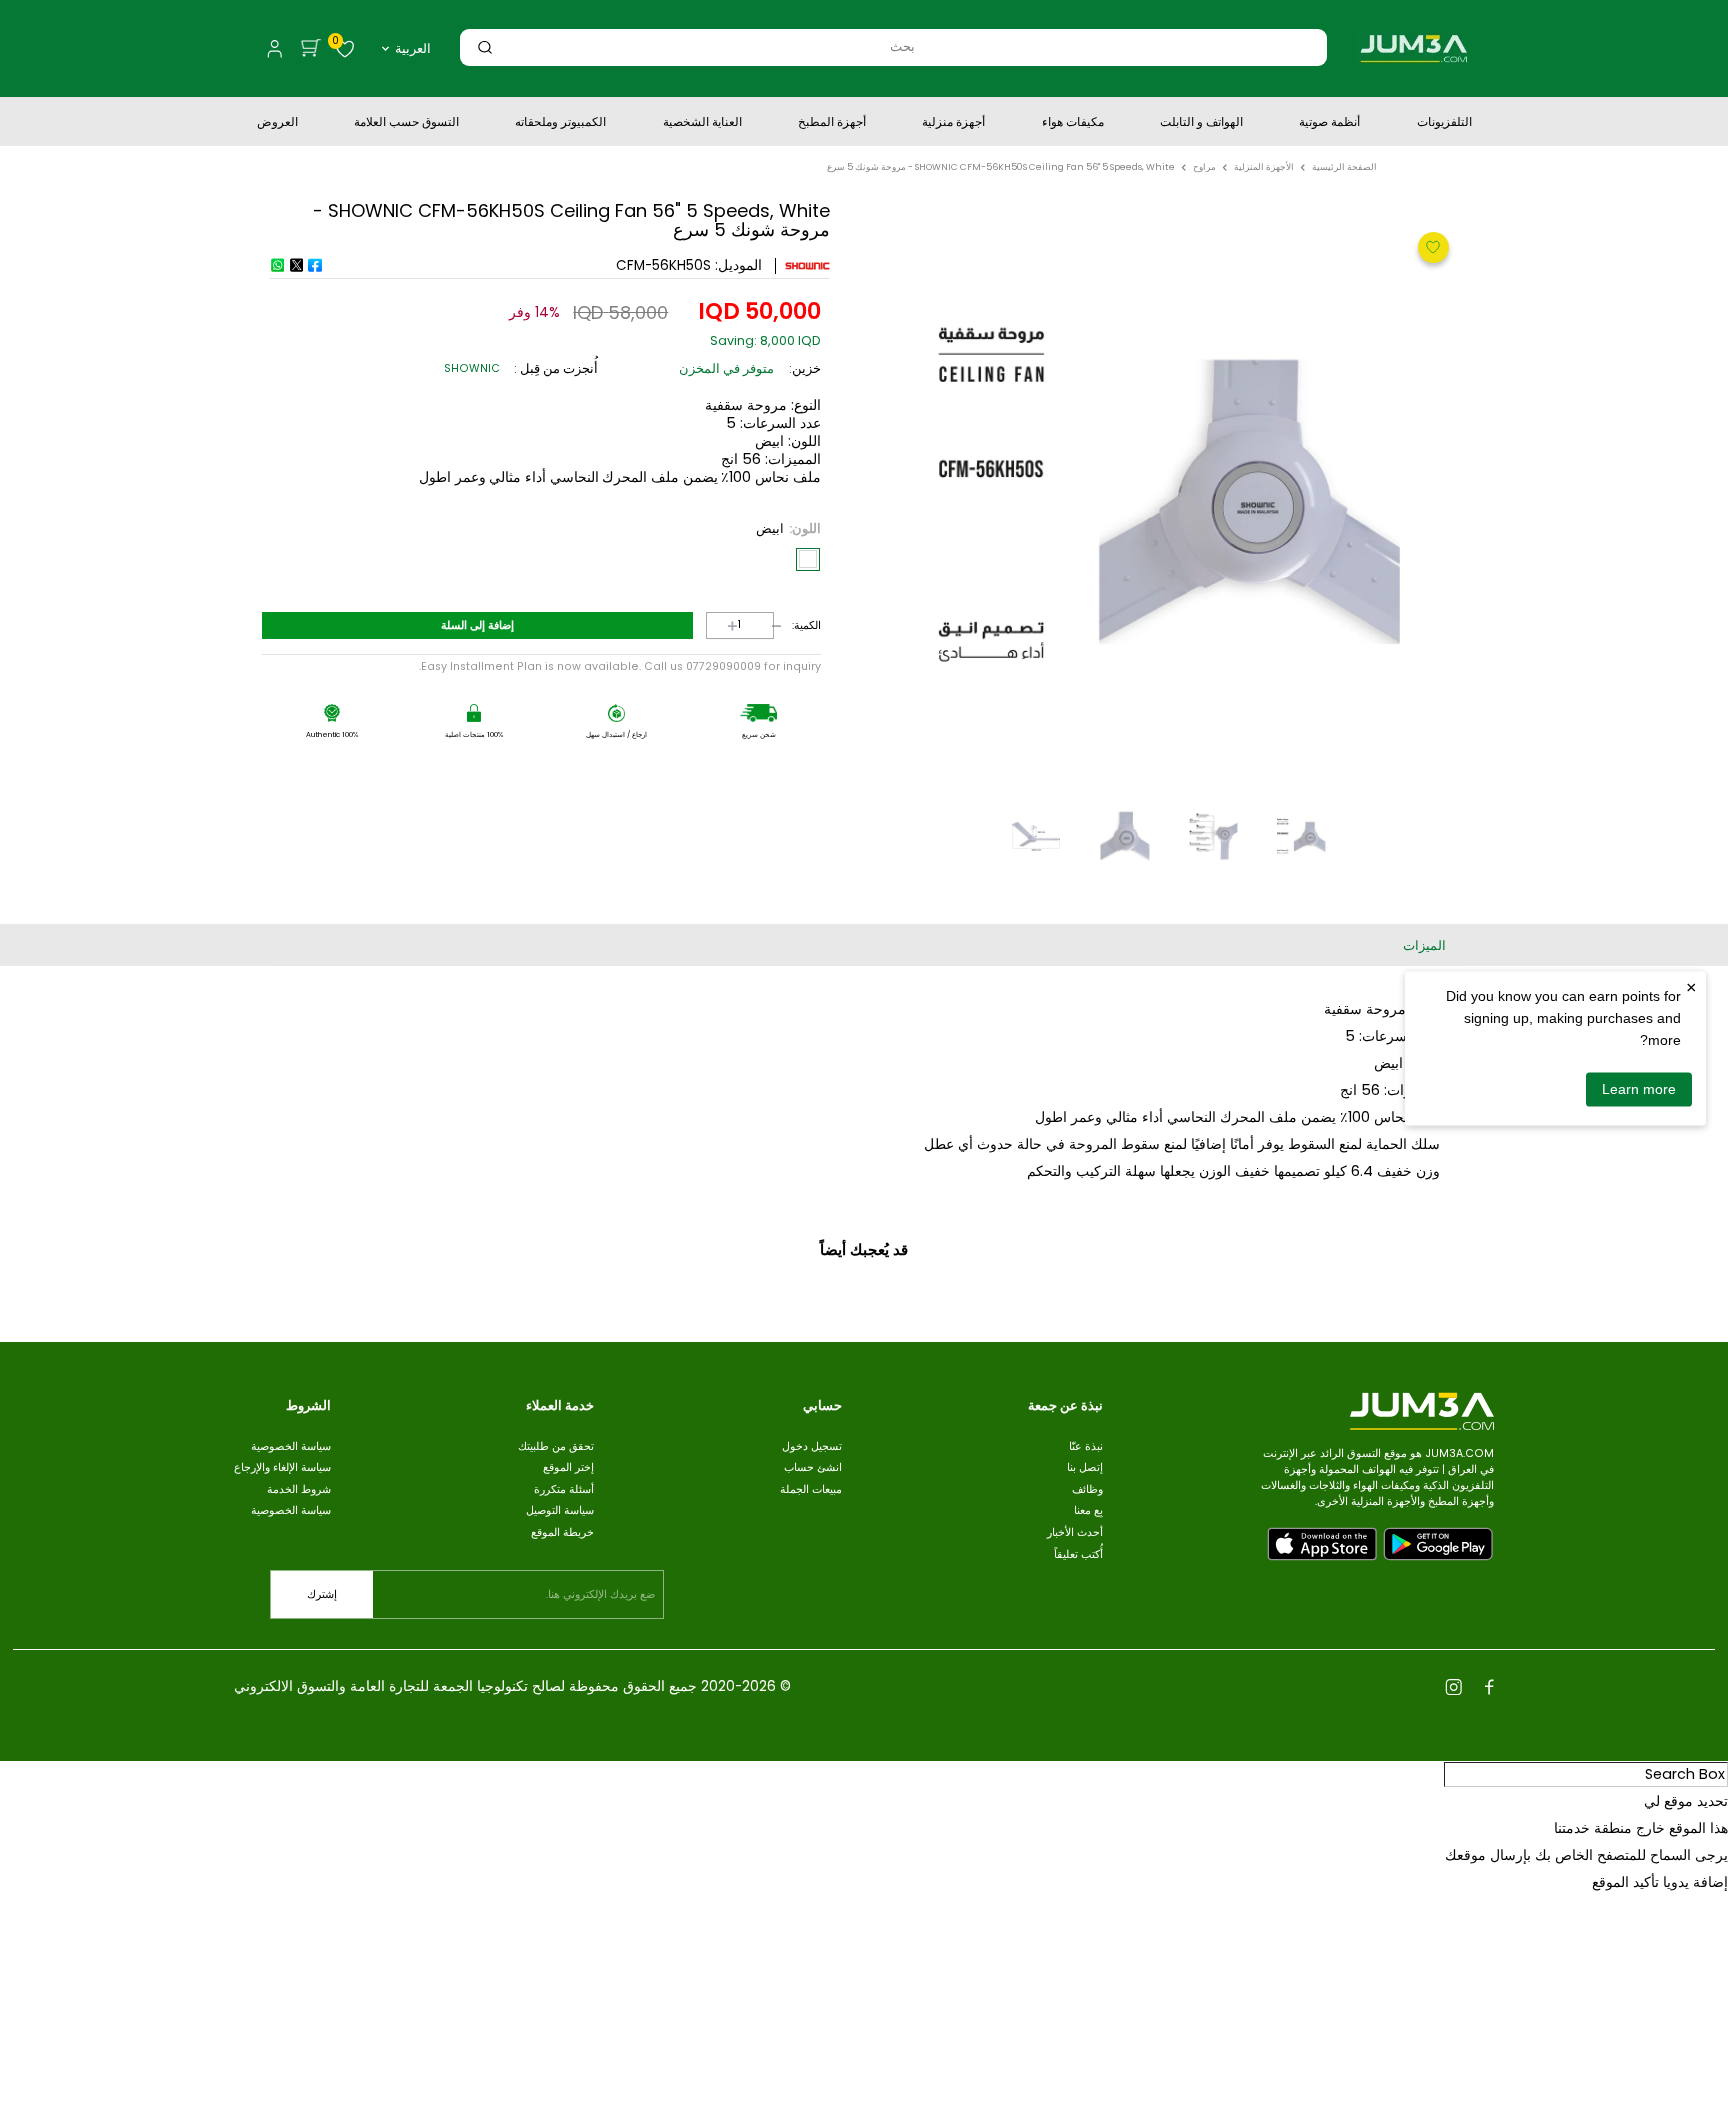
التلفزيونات (1444, 124)
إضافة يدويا (1695, 1882)
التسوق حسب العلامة (406, 124)
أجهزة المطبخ (832, 124)
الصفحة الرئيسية (1344, 167)
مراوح (1204, 167)
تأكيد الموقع (1625, 1882)
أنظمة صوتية (1329, 124)
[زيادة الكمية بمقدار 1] (718, 625)
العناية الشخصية (702, 124)
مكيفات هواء (1073, 124)
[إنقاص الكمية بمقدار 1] (762, 625)
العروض (277, 124)
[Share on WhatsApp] (277, 265)
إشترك (322, 1594)
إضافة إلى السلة (477, 625)
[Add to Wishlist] (1431, 246)
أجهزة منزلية (953, 124)
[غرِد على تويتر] (296, 265)
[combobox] (902, 46)
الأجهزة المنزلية (1264, 167)
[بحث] (485, 46)
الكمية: (806, 626)
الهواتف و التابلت (1201, 124)
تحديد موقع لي (1686, 1801)
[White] (808, 559)
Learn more (1639, 1089)
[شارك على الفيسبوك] (315, 265)
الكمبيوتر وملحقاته (560, 124)
